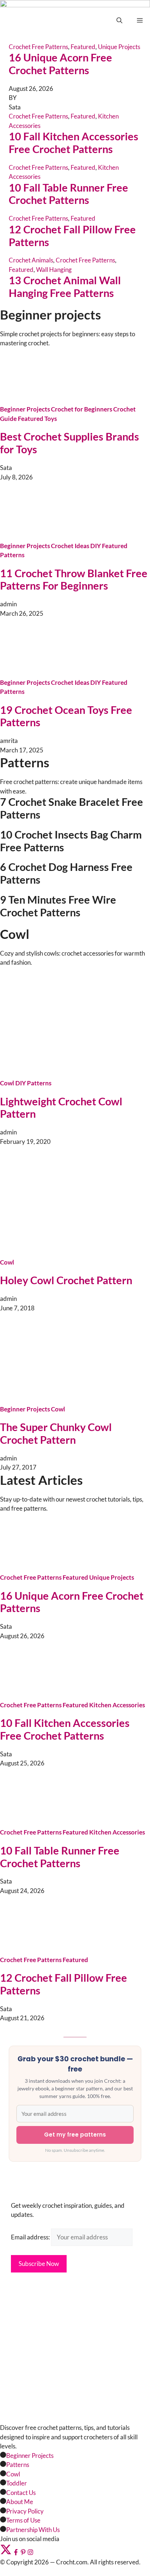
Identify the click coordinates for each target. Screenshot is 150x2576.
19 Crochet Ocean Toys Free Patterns (66, 716)
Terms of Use (23, 2520)
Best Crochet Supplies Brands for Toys (70, 443)
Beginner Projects (25, 409)
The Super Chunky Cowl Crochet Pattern (56, 1433)
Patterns (12, 555)
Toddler (17, 2483)
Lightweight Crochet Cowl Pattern (61, 1108)
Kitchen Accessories (117, 1705)
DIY (96, 546)
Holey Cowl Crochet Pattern (66, 1280)
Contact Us (21, 2493)
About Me (20, 2502)
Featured (83, 116)
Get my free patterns (75, 2135)
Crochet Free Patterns (38, 116)
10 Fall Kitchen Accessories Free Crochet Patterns (74, 142)
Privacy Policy (25, 2511)
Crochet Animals (31, 260)
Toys (51, 419)
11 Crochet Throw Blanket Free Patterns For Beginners (74, 579)
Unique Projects (112, 1577)
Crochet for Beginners (82, 409)
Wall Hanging (54, 270)
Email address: (31, 2237)
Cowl (7, 1083)
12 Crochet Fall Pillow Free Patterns (72, 236)
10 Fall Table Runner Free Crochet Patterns (68, 194)
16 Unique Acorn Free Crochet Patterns (72, 1602)
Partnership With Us (33, 2530)
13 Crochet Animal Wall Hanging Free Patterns (65, 286)
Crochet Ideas (70, 546)
